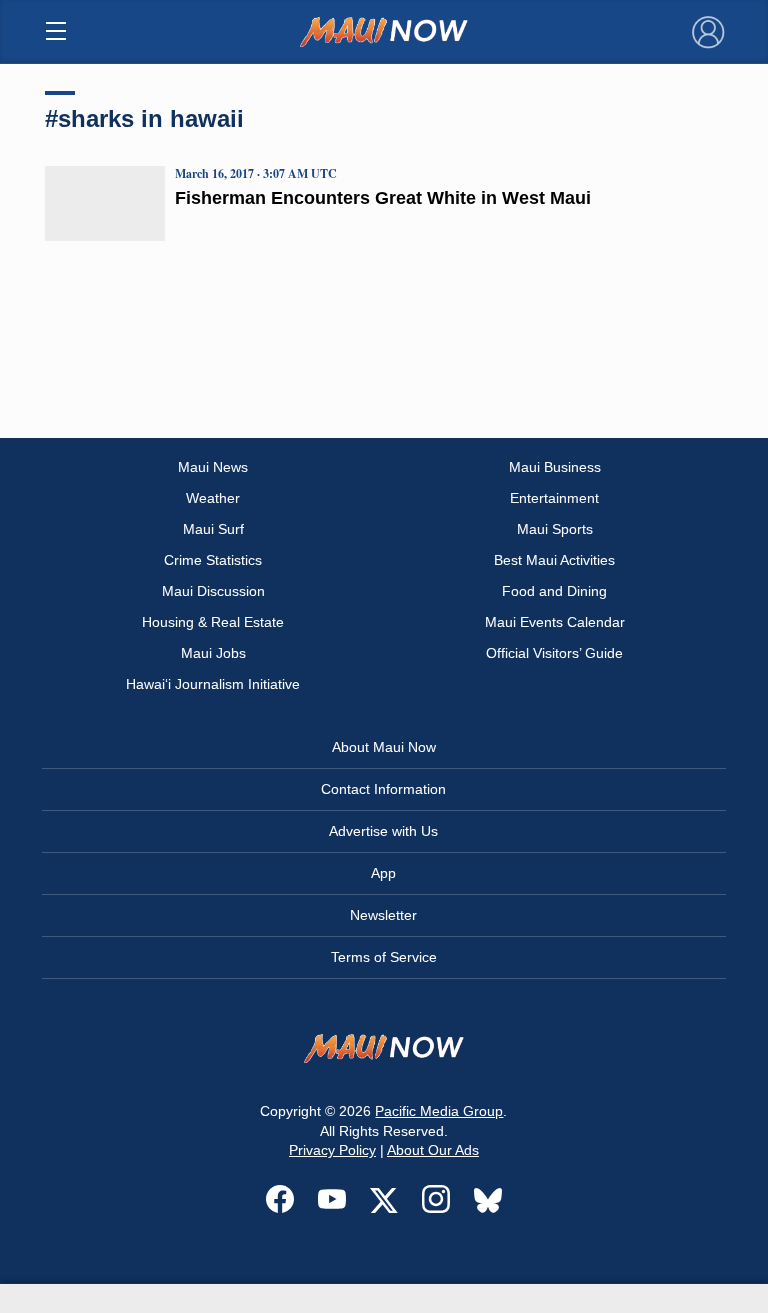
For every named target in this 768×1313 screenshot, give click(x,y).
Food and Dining (554, 591)
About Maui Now (384, 747)
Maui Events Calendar (555, 622)
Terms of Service (384, 957)
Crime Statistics (213, 560)
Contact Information (383, 789)
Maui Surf (213, 529)
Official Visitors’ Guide (554, 653)
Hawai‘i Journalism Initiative (213, 684)
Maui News (213, 467)
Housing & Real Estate (213, 622)
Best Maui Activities (554, 560)
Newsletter (383, 915)
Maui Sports (555, 529)
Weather (213, 498)
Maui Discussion (213, 591)
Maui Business (555, 467)
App (383, 873)
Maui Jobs (213, 653)
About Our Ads (433, 1150)
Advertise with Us (383, 831)
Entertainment (554, 498)
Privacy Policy (332, 1150)
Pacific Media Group (439, 1111)
